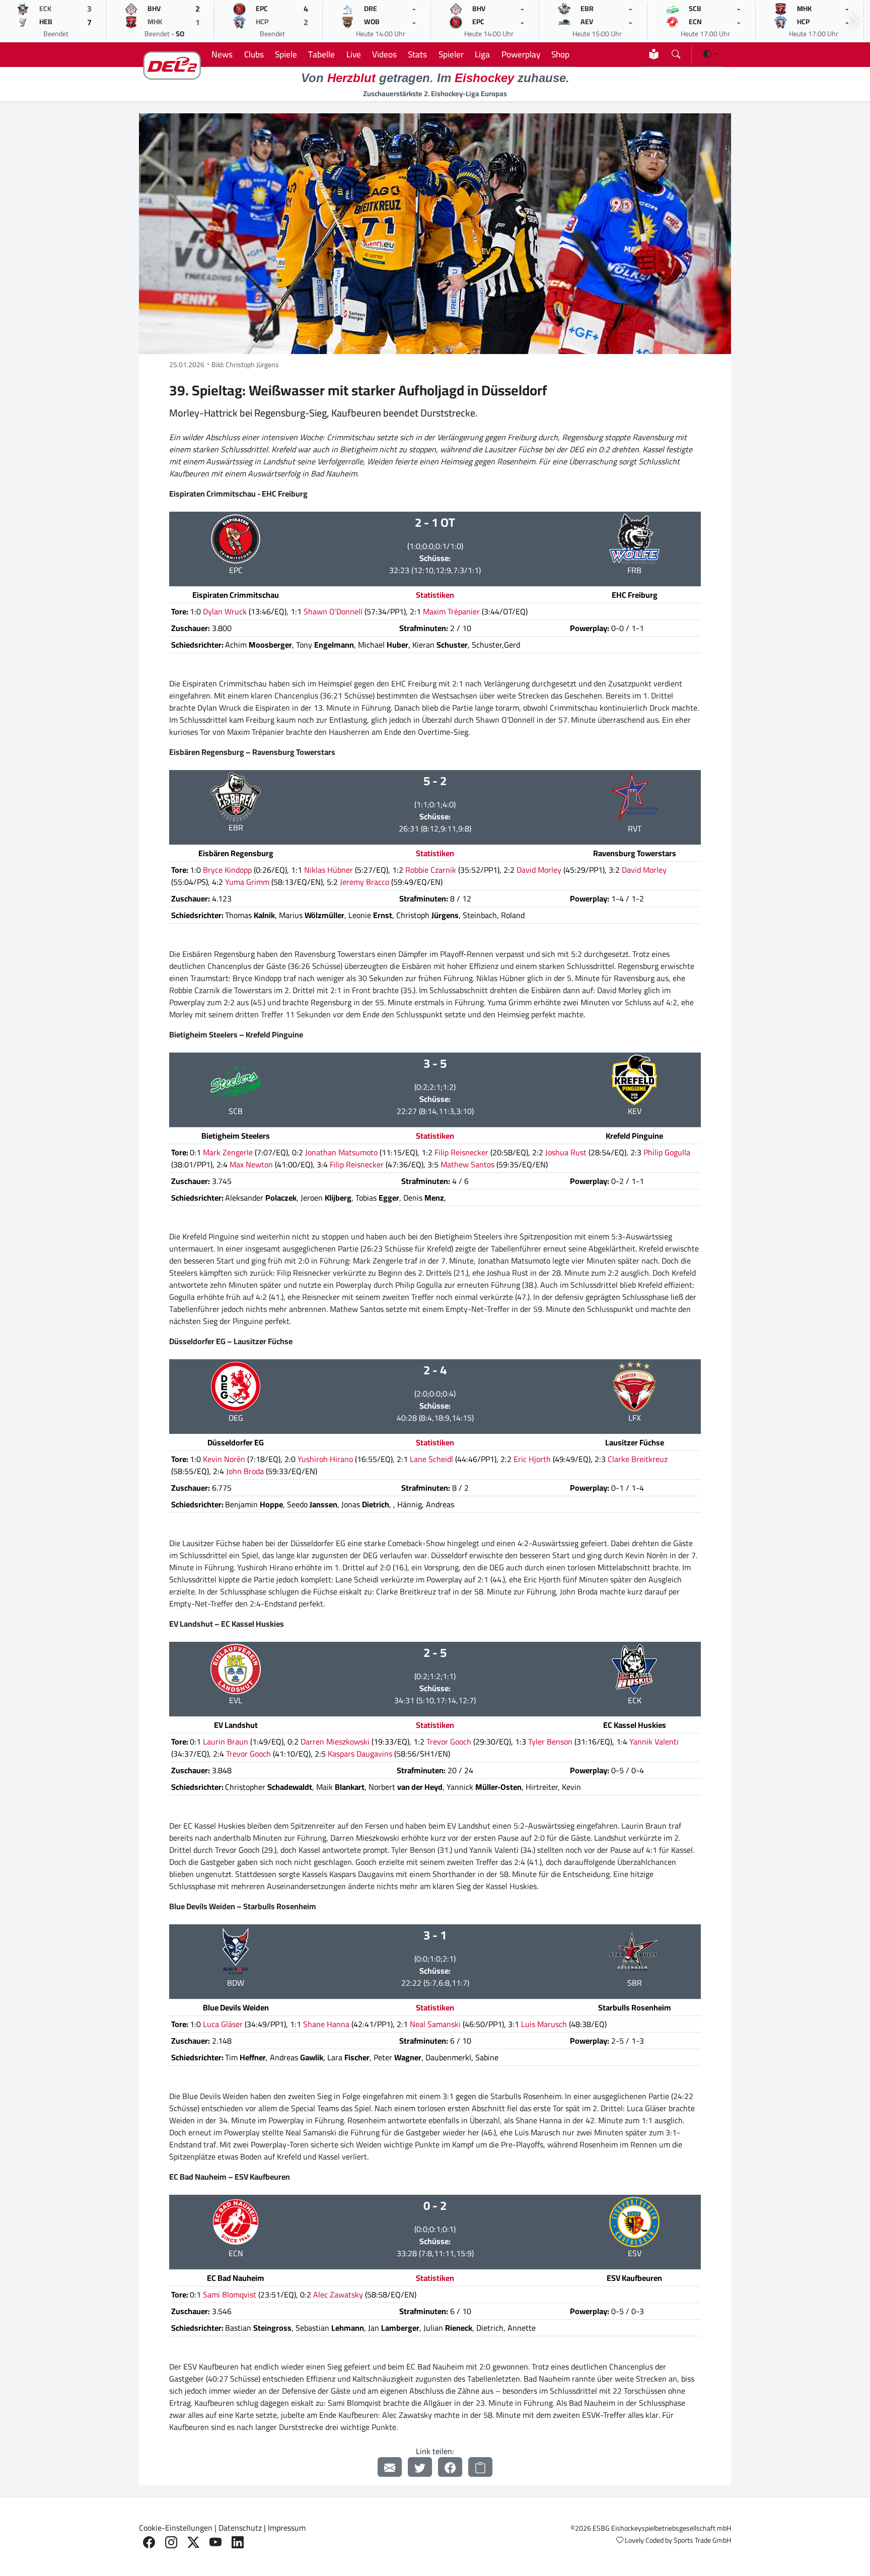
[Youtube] (215, 2543)
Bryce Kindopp (227, 870)
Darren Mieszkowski (335, 1742)
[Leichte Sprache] (654, 54)
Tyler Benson (550, 1742)
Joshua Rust (566, 1152)
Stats (417, 54)
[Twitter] (420, 2467)
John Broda (245, 1471)
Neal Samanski (435, 2024)
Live (354, 54)
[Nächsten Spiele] (854, 21)
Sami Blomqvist (230, 2294)
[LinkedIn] (238, 2543)
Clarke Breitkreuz (638, 1459)
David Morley (539, 870)
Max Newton (251, 1164)
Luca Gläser (223, 2024)
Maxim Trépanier (451, 611)
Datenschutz (240, 2528)
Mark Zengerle (228, 1152)
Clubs (254, 54)
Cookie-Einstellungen (176, 2528)
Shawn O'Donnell (333, 611)
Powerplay (521, 54)
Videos (384, 54)
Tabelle (321, 54)
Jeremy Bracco (365, 882)
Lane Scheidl (431, 1459)
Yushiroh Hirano (325, 1459)
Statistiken (435, 595)
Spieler (451, 54)
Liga (482, 54)
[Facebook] (450, 2467)
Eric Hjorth (532, 1459)
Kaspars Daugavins (360, 1754)
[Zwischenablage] (480, 2467)
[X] (193, 2543)
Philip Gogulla (667, 1152)
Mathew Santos (467, 1164)
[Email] (390, 2467)
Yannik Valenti (654, 1742)
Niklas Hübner (329, 870)
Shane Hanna (326, 2024)
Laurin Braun (226, 1742)
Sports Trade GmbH (702, 2540)
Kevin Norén (224, 1459)
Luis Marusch (544, 2024)
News (222, 54)
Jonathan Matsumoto (341, 1152)
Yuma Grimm (247, 882)
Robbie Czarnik (431, 870)
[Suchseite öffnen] (676, 52)
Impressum (287, 2528)
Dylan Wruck (225, 611)
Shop (560, 54)
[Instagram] (171, 2543)
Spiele (286, 54)
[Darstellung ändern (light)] (710, 54)
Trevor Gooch (449, 1742)
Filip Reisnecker (461, 1152)
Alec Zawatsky (338, 2294)
